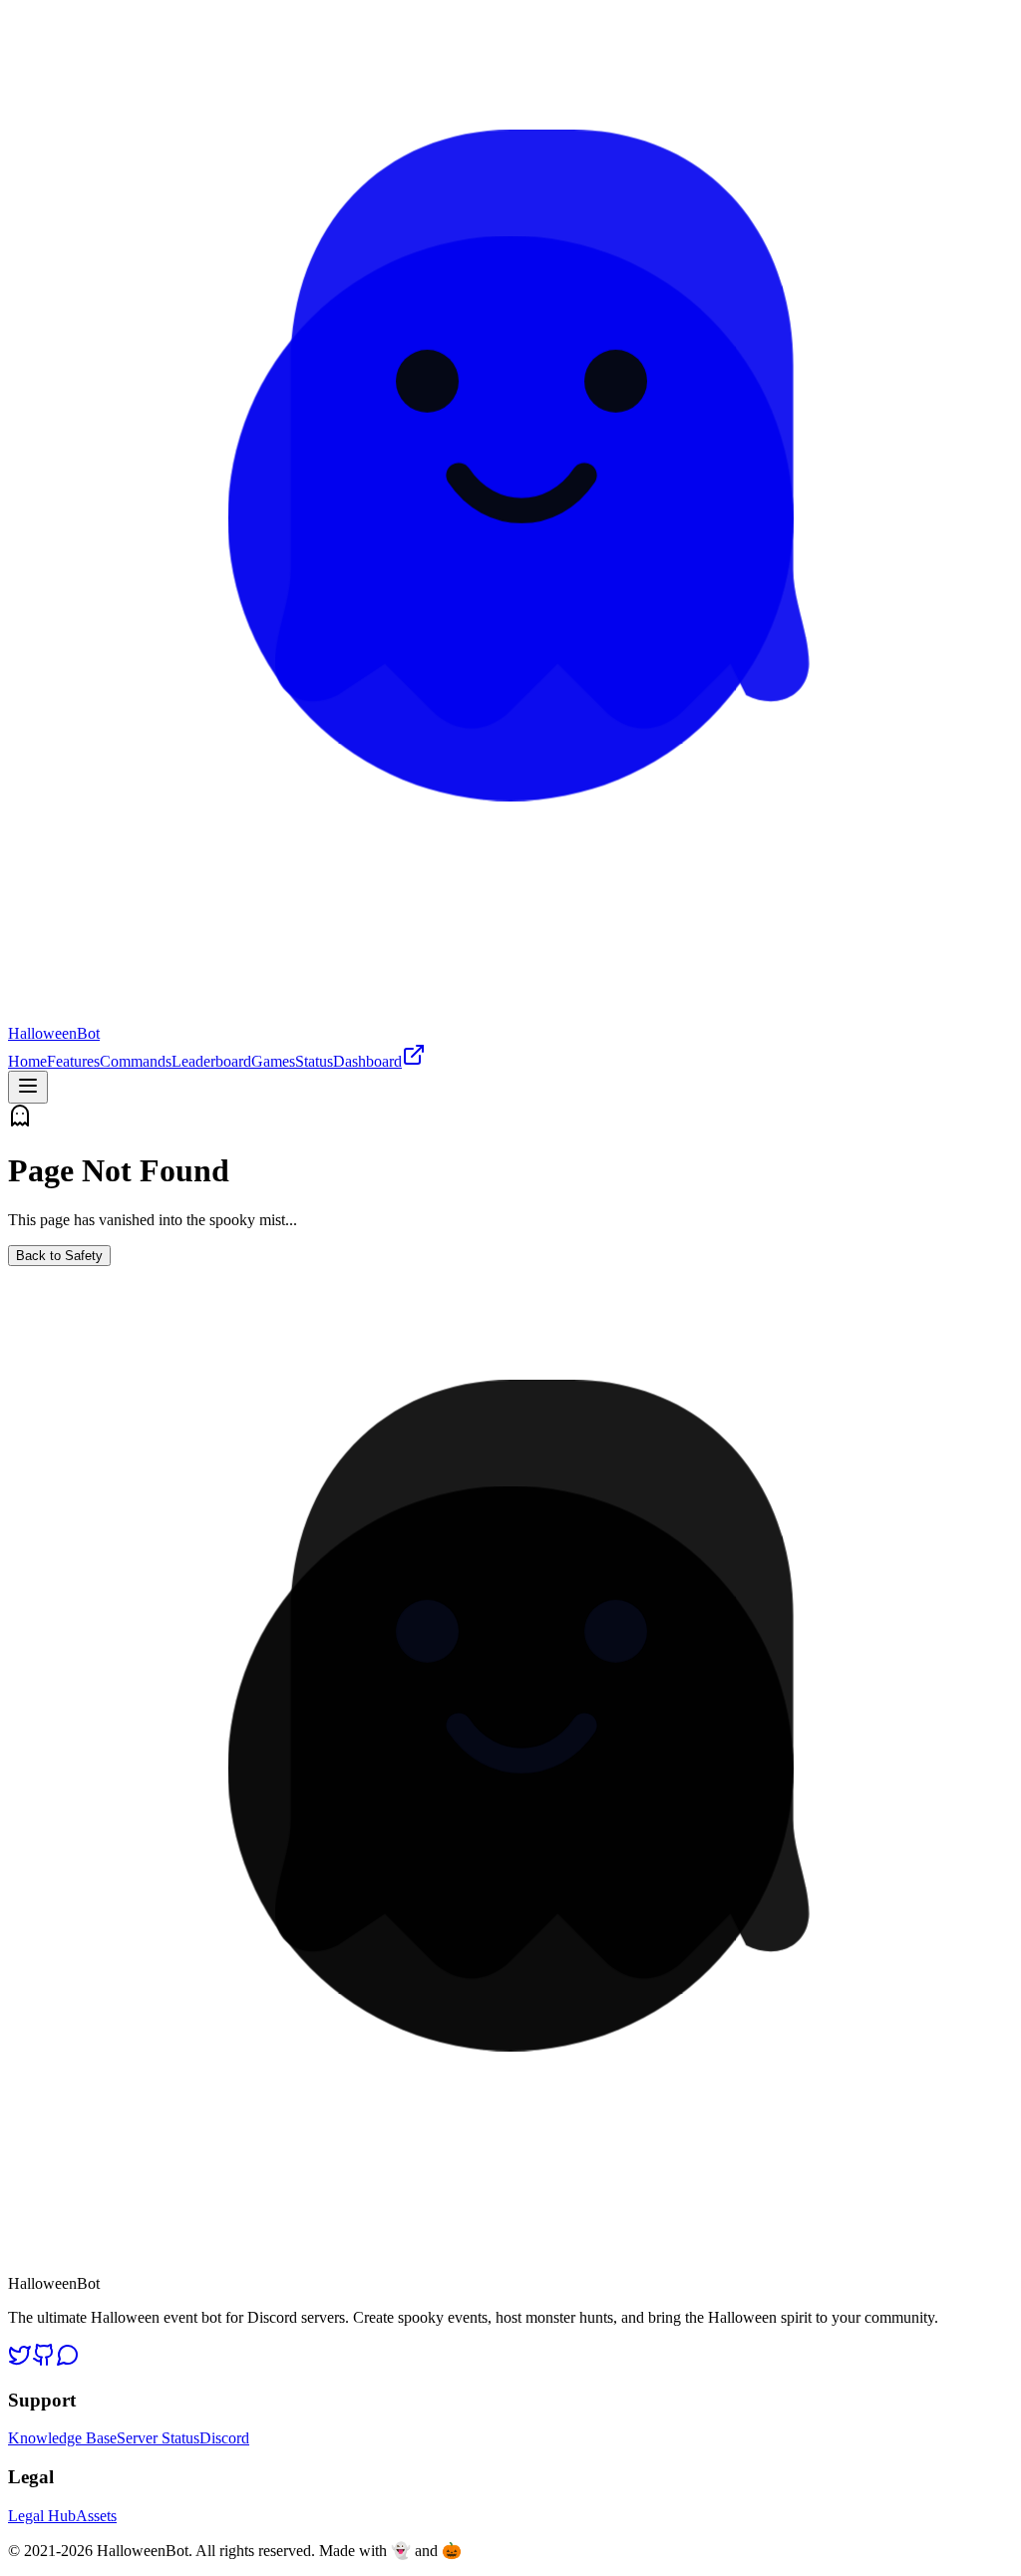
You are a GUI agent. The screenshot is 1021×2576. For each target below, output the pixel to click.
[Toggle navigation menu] (28, 1087)
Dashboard (367, 1061)
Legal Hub (42, 2516)
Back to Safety (59, 1256)
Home (27, 1061)
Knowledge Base (62, 2438)
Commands (136, 1061)
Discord (224, 2438)
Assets (96, 2516)
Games (273, 1061)
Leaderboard (211, 1061)
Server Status (158, 2438)
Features (73, 1061)
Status (314, 1061)
